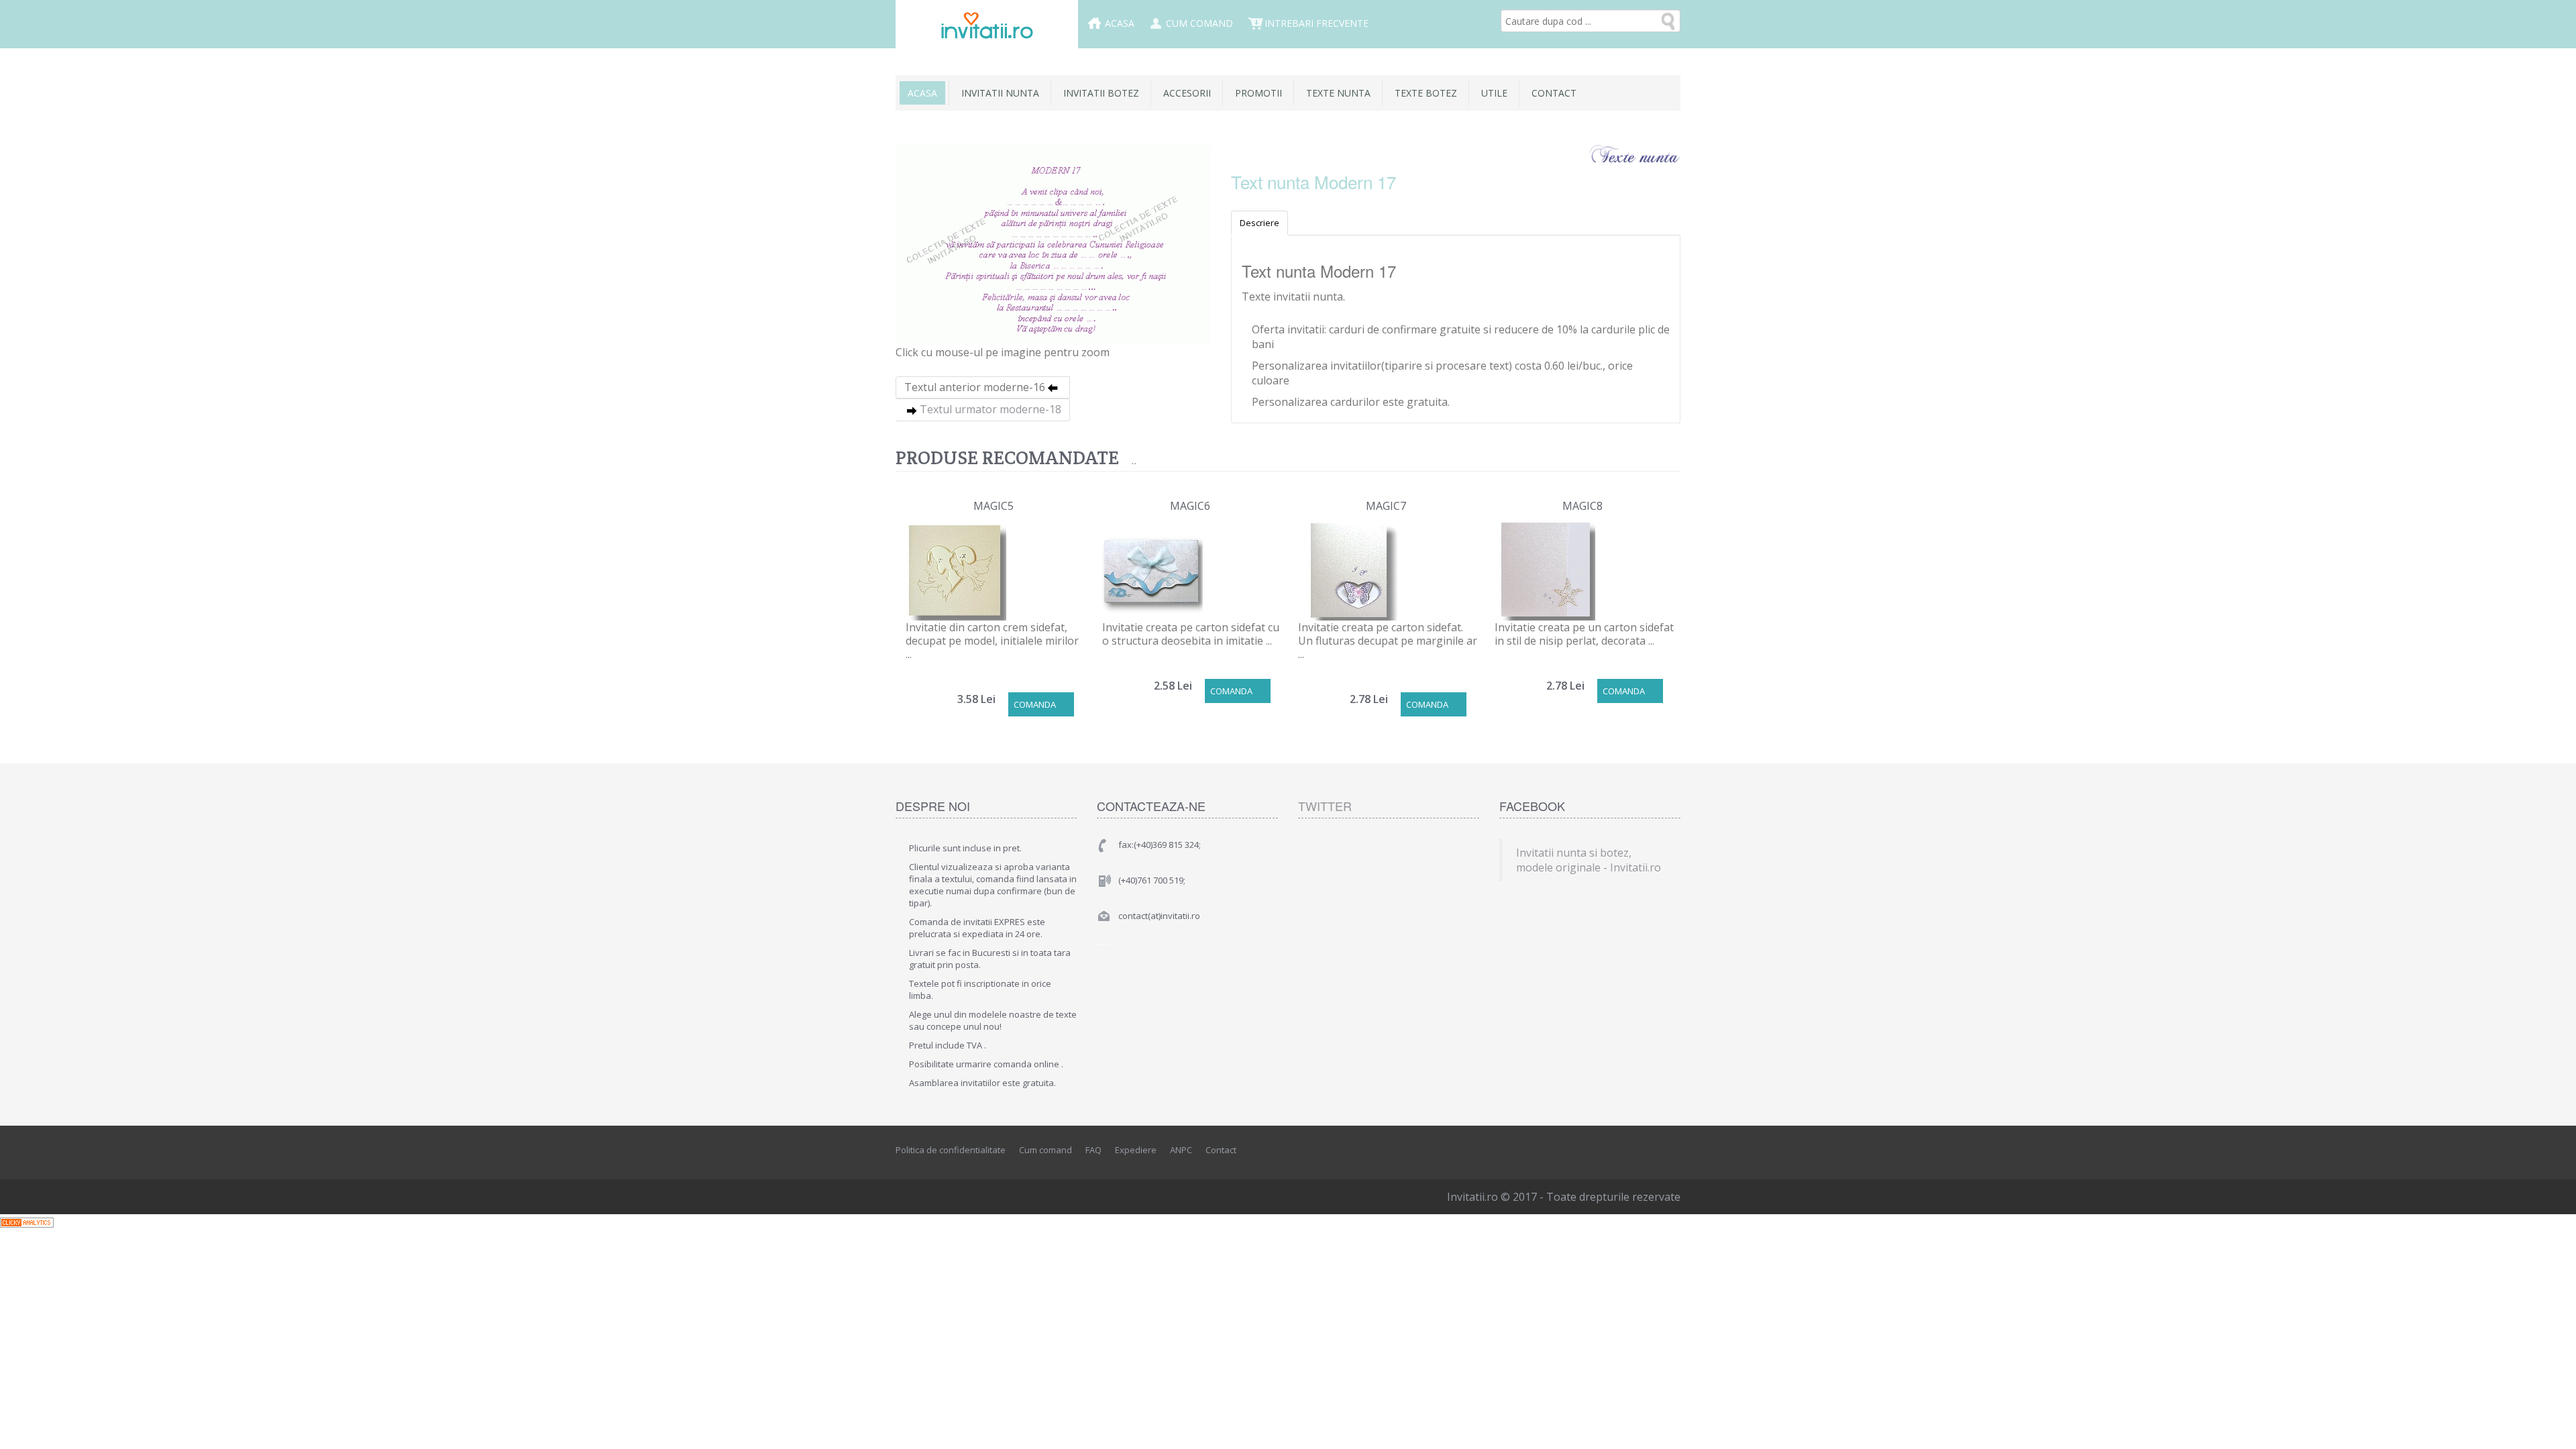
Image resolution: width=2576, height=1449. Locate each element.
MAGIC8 (1582, 506)
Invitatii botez (1101, 93)
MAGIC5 (994, 506)
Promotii (1258, 93)
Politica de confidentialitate (951, 1150)
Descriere (1259, 223)
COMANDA (1035, 704)
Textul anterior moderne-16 (975, 387)
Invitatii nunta (1000, 93)
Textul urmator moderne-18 (990, 409)
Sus (2553, 1428)
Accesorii (1187, 93)
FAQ (1093, 1150)
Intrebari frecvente (1317, 23)
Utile (1494, 93)
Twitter (1325, 806)
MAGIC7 (1386, 506)
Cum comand (1199, 23)
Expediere (1136, 1150)
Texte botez (1426, 93)
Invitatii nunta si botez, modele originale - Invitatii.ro (1589, 860)
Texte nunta (1338, 93)
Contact (1554, 93)
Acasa (1120, 23)
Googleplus (1671, 1150)
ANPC (1181, 1150)
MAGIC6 (1190, 506)
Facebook (1611, 1150)
